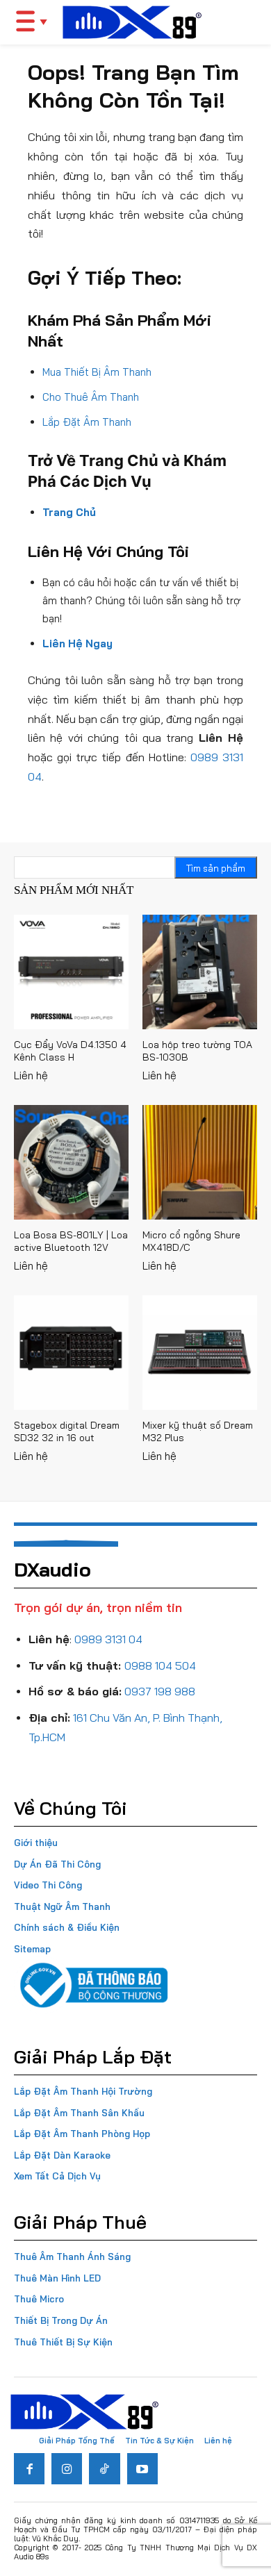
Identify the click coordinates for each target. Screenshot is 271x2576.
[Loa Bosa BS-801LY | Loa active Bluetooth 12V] (71, 1162)
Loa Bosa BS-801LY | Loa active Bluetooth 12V (71, 1241)
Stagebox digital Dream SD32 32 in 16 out (67, 1431)
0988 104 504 (160, 1665)
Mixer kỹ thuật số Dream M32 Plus (198, 1431)
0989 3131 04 (108, 1639)
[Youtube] (142, 2468)
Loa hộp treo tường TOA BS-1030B (197, 1051)
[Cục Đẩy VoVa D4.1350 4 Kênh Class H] (71, 972)
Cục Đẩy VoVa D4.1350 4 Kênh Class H (70, 1051)
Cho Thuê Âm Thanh (91, 397)
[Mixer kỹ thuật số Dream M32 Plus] (200, 1353)
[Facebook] (29, 2468)
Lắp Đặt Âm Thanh (87, 422)
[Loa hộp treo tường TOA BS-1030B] (200, 972)
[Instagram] (67, 2468)
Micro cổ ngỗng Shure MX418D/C (191, 1241)
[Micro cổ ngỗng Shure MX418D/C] (200, 1162)
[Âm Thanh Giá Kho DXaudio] (132, 22)
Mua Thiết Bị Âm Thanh (97, 372)
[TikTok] (104, 2468)
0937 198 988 (160, 1691)
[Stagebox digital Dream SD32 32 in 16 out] (71, 1353)
